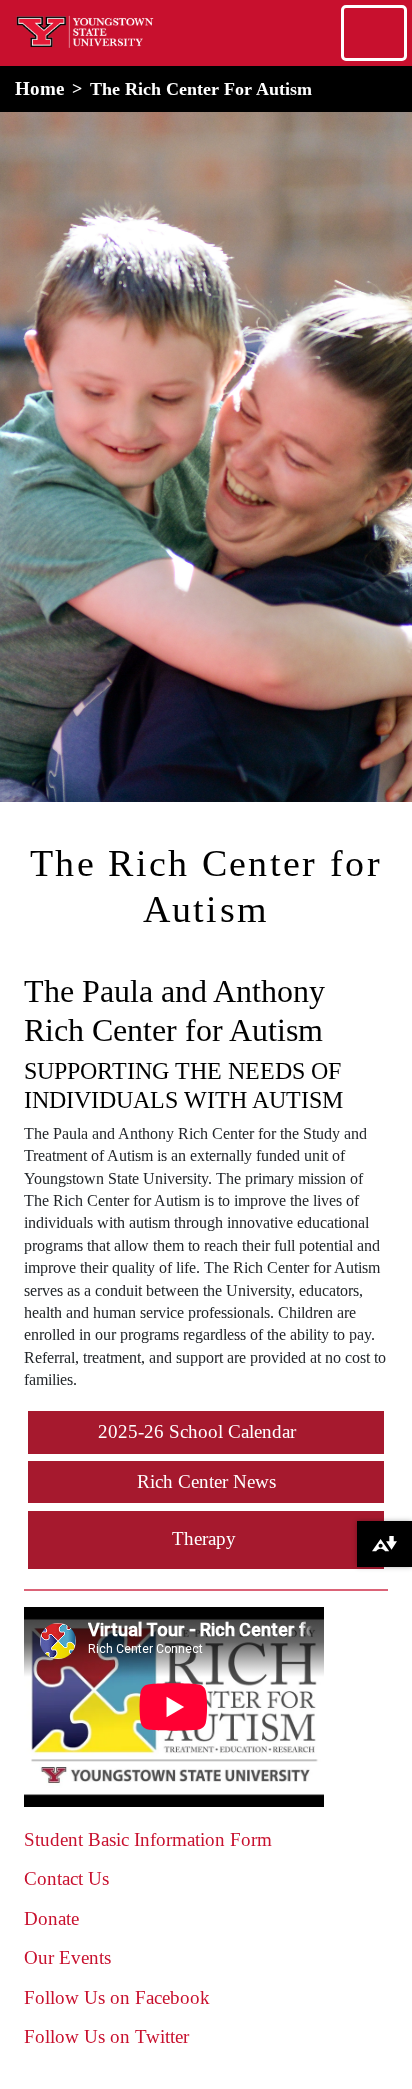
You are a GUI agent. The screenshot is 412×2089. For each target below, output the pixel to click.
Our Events (67, 1957)
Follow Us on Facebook (117, 1997)
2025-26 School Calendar (197, 1431)
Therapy (204, 1538)
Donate (51, 1918)
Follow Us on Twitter (106, 2036)
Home (39, 88)
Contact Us (66, 1878)
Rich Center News (206, 1481)
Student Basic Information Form (148, 1839)
